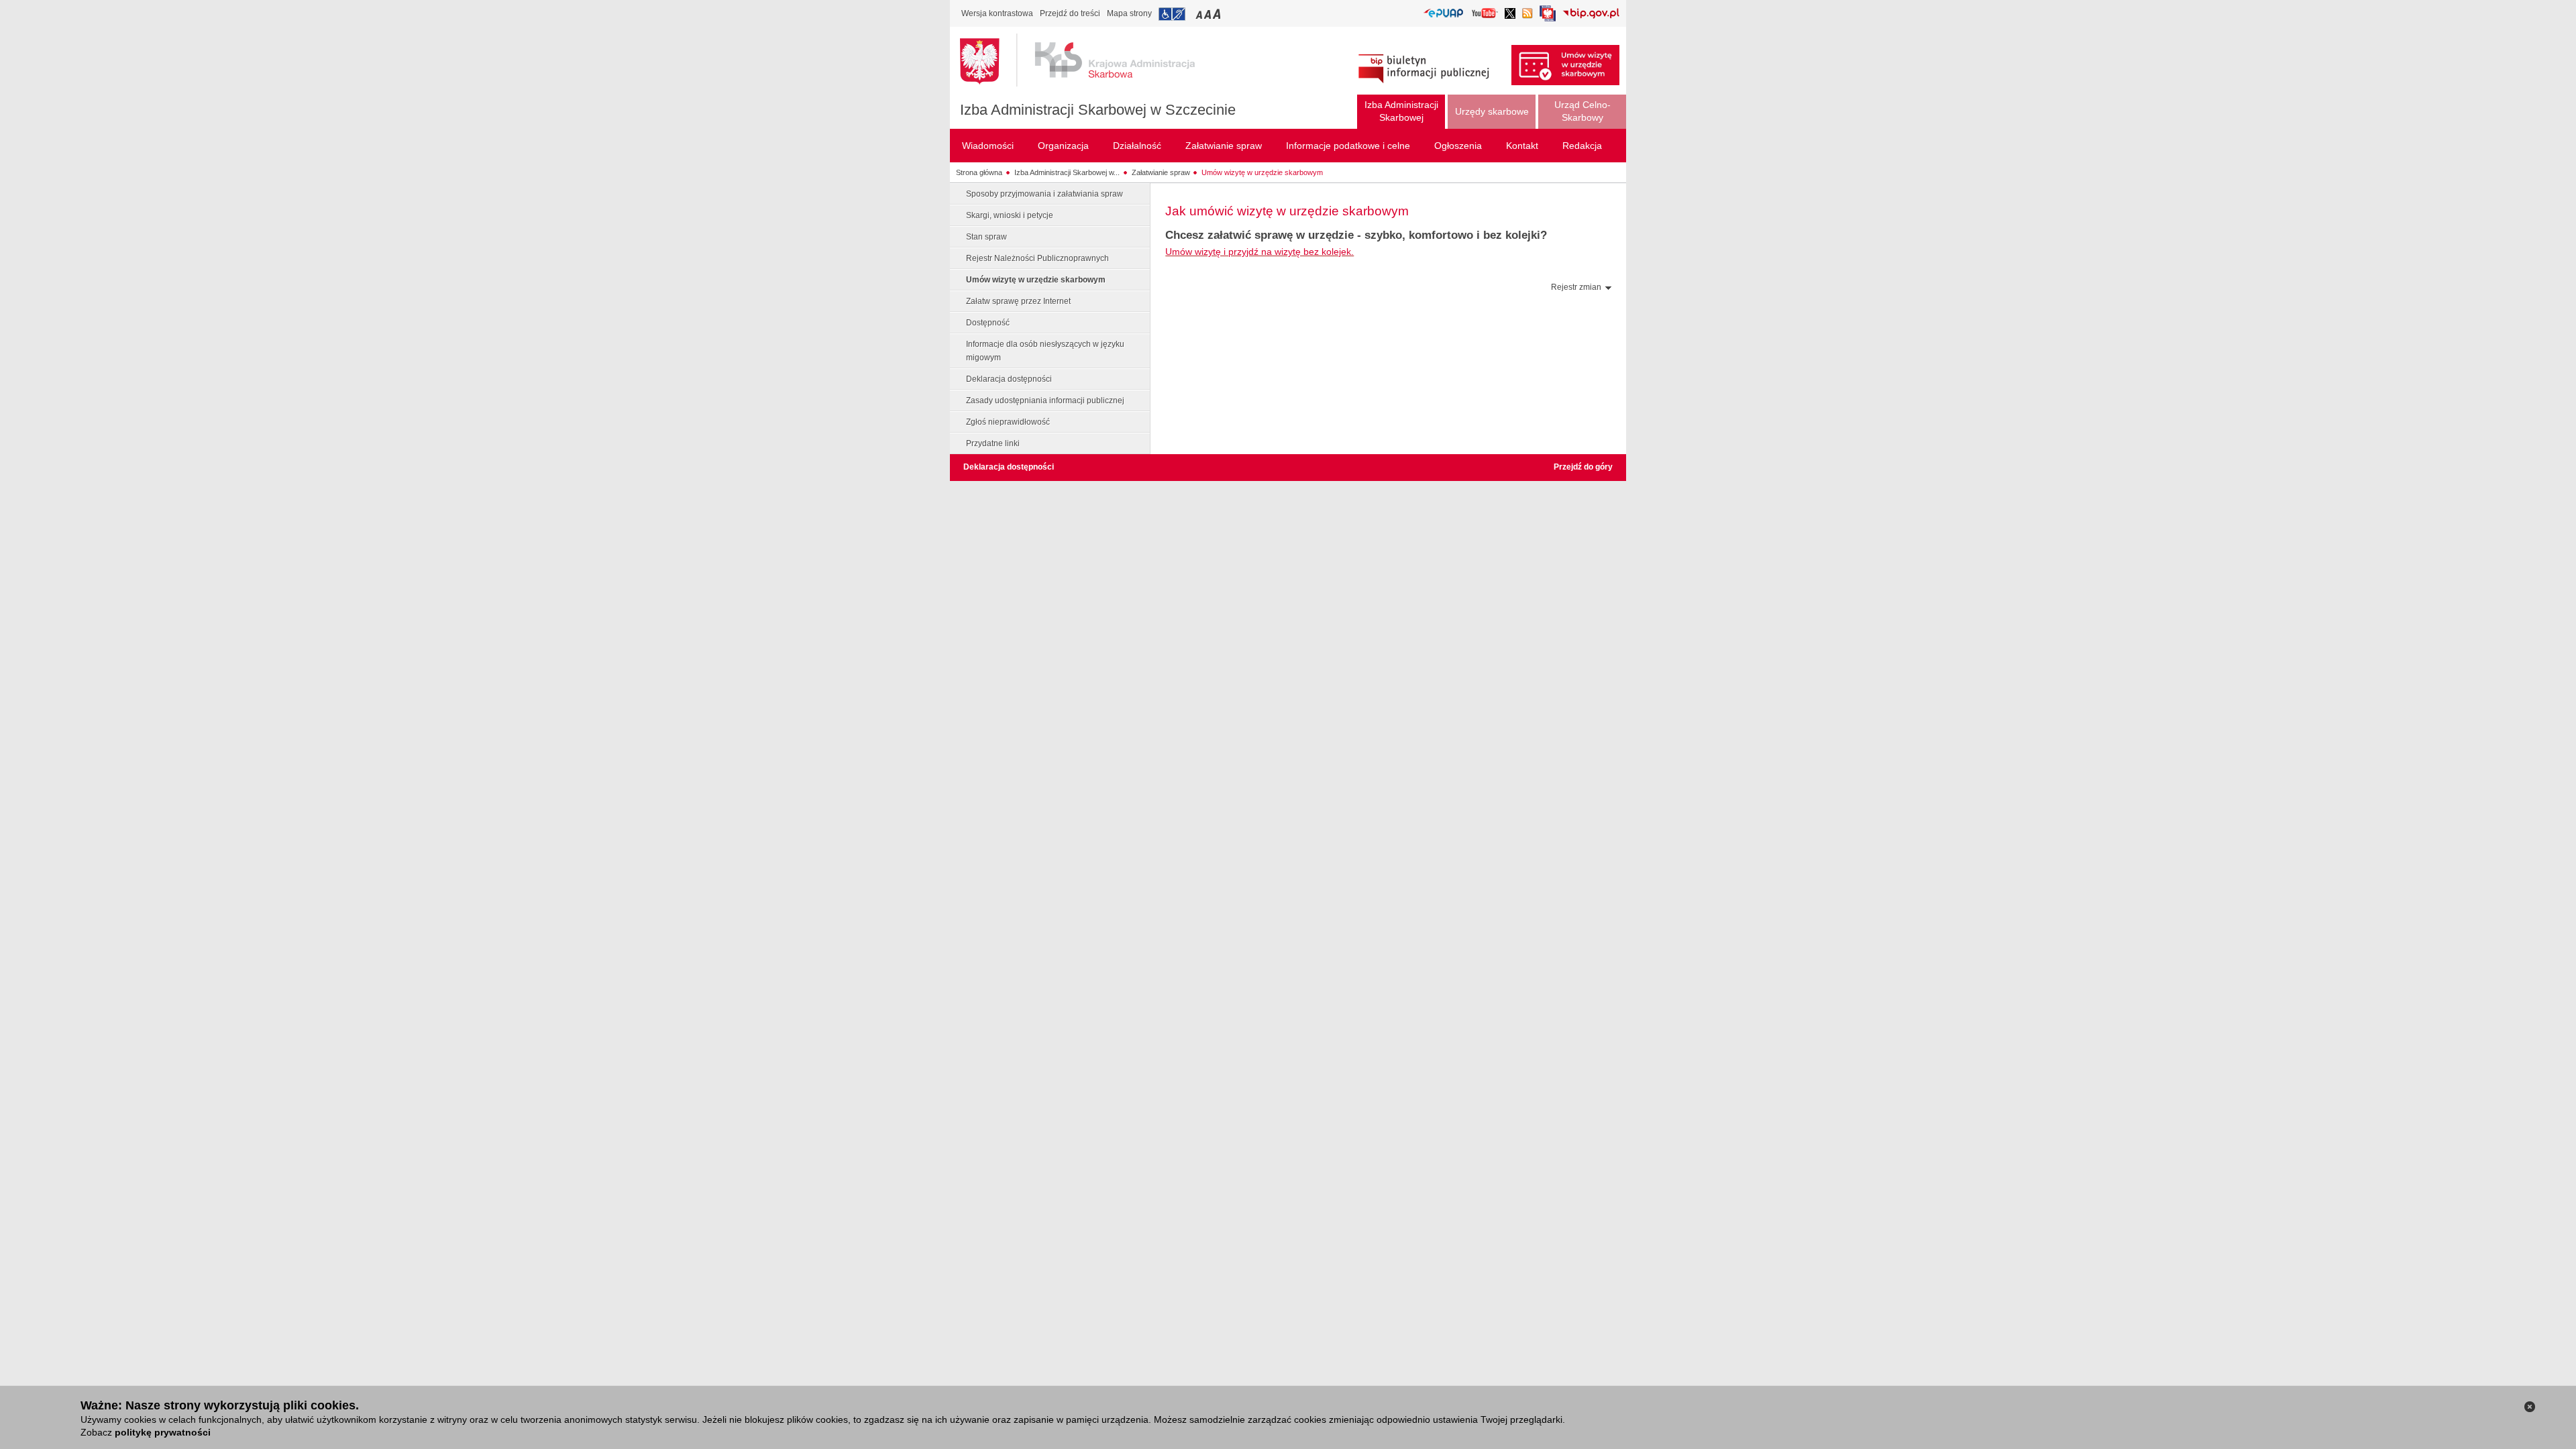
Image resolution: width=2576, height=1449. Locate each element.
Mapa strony (1129, 13)
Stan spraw (986, 237)
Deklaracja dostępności (1009, 379)
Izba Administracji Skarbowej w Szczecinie (1098, 110)
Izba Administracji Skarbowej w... (1067, 172)
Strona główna (979, 172)
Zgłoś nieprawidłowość (1008, 422)
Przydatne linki (993, 443)
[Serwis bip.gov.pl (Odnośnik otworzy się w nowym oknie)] (1591, 14)
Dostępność (988, 323)
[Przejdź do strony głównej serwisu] (1087, 60)
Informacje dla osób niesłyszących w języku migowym (1045, 351)
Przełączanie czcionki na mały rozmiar (1200, 14)
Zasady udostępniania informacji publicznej (1045, 400)
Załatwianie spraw (1161, 172)
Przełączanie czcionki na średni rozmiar (1209, 14)
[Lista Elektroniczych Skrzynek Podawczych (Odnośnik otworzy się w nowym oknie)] (1443, 14)
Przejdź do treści (1070, 13)
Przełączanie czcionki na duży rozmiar (1218, 14)
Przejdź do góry (1583, 467)
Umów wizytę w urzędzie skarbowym (1262, 172)
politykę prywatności (163, 1432)
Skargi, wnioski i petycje (1010, 215)
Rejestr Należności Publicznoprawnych (1037, 258)
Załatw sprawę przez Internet (1018, 301)
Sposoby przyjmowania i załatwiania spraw (1044, 194)
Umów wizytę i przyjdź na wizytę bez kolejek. (1259, 252)
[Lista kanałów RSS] (1527, 14)
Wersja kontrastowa (997, 13)
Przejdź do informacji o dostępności (1172, 14)
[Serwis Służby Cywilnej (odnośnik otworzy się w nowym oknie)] (1548, 17)
